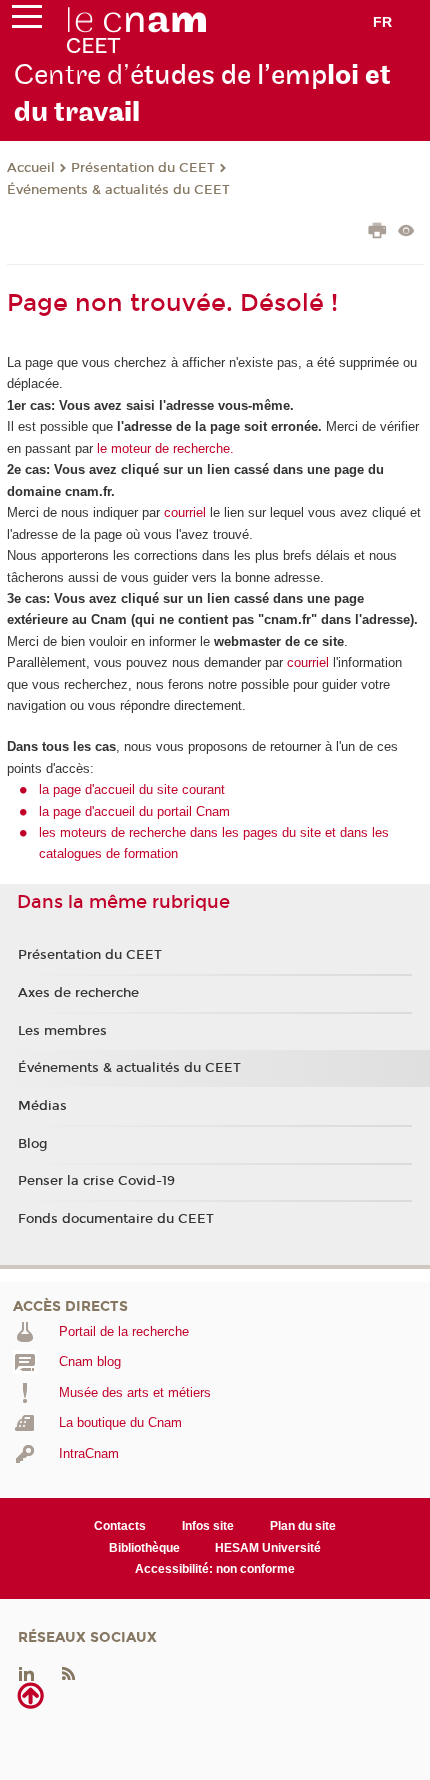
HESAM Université (268, 1548)
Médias (42, 1106)
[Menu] (27, 21)
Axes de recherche (78, 993)
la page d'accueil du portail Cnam (134, 811)
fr (382, 22)
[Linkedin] (26, 1672)
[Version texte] (406, 232)
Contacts (120, 1526)
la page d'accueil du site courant (132, 789)
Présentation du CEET (143, 168)
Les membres (62, 1031)
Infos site (208, 1526)
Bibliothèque (144, 1548)
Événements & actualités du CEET (118, 190)
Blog (33, 1144)
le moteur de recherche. (163, 448)
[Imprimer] (377, 233)
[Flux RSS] (68, 1672)
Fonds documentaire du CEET (116, 1219)
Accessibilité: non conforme (215, 1569)
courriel (185, 512)
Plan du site (303, 1526)
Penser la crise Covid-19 (96, 1181)
